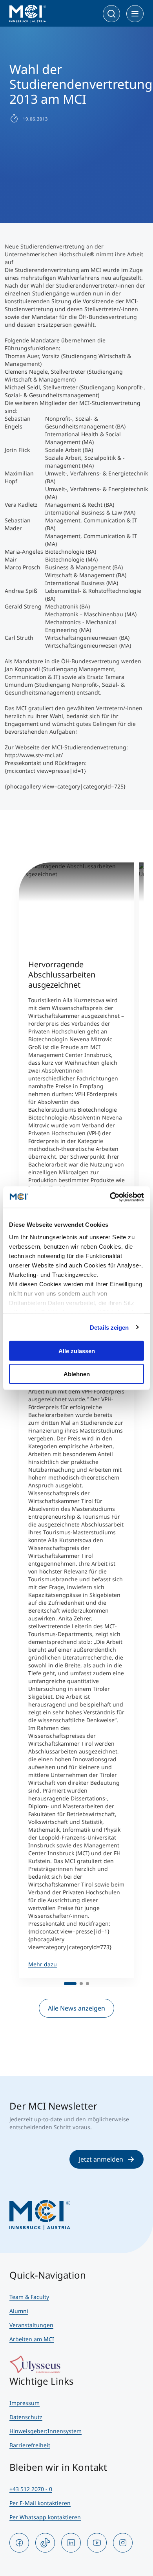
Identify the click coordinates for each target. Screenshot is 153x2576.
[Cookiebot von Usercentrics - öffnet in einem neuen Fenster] (110, 1197)
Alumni (19, 2311)
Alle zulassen (77, 1351)
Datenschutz (26, 2417)
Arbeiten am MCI (32, 2339)
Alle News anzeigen (76, 2008)
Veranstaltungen (31, 2325)
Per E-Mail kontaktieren (40, 2503)
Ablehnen (77, 1374)
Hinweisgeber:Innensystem (46, 2431)
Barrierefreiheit (30, 2445)
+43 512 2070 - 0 (31, 2489)
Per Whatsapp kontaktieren (45, 2517)
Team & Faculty (29, 2297)
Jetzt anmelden (101, 2159)
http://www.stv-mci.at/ (34, 755)
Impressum (25, 2403)
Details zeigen (109, 1327)
